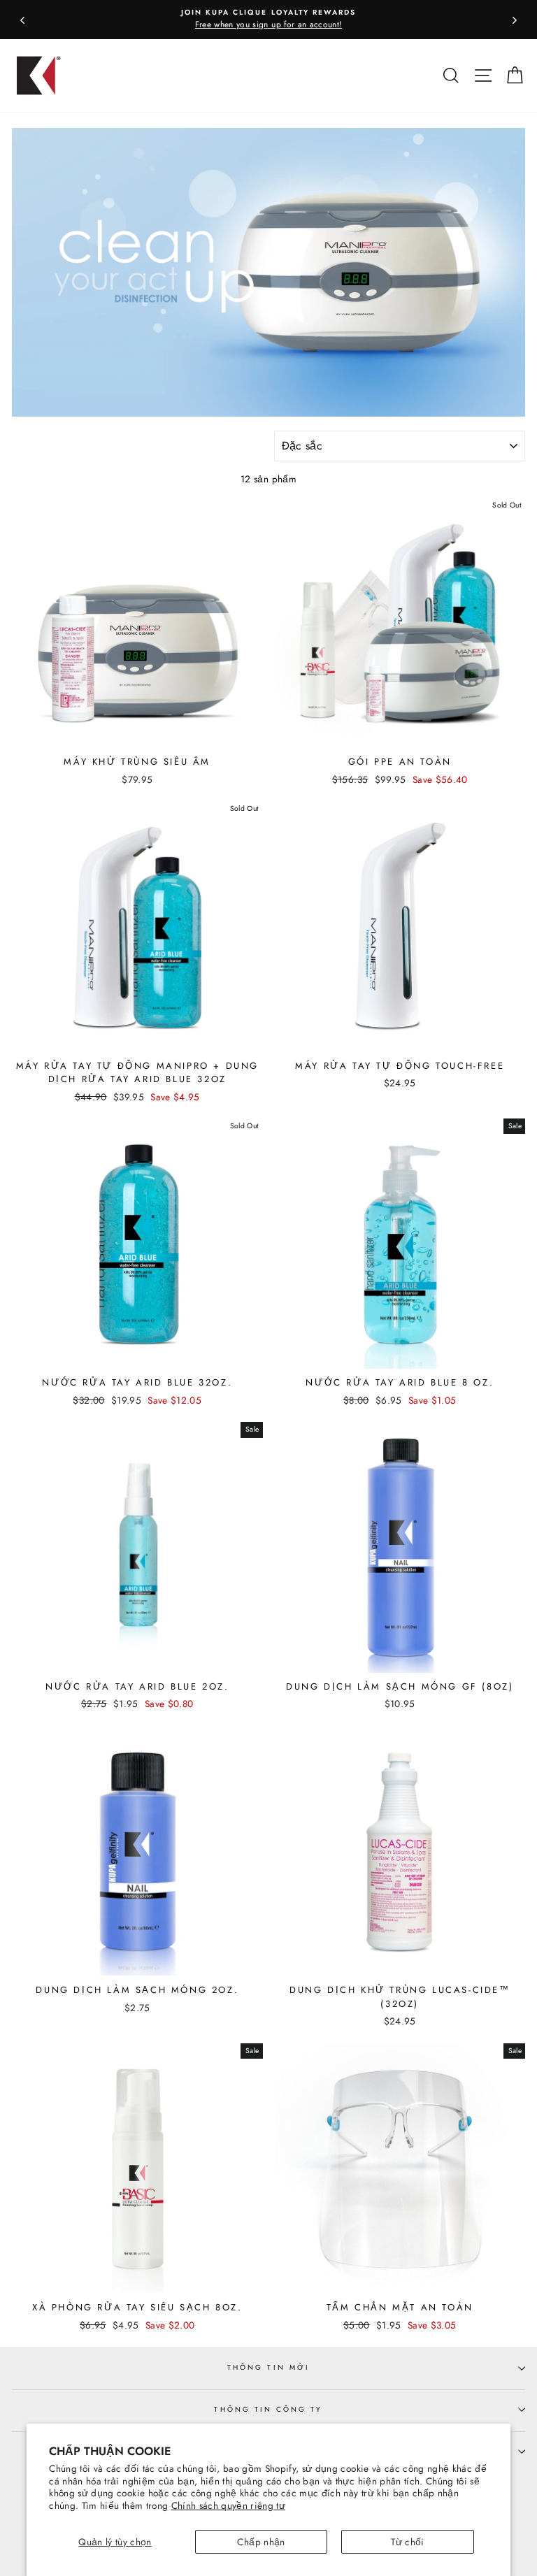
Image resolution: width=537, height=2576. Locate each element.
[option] (268, 20)
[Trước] (22, 20)
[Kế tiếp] (515, 20)
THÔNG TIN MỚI (268, 2367)
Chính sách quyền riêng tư (229, 2505)
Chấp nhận (261, 2542)
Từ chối (407, 2542)
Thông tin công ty (268, 2409)
